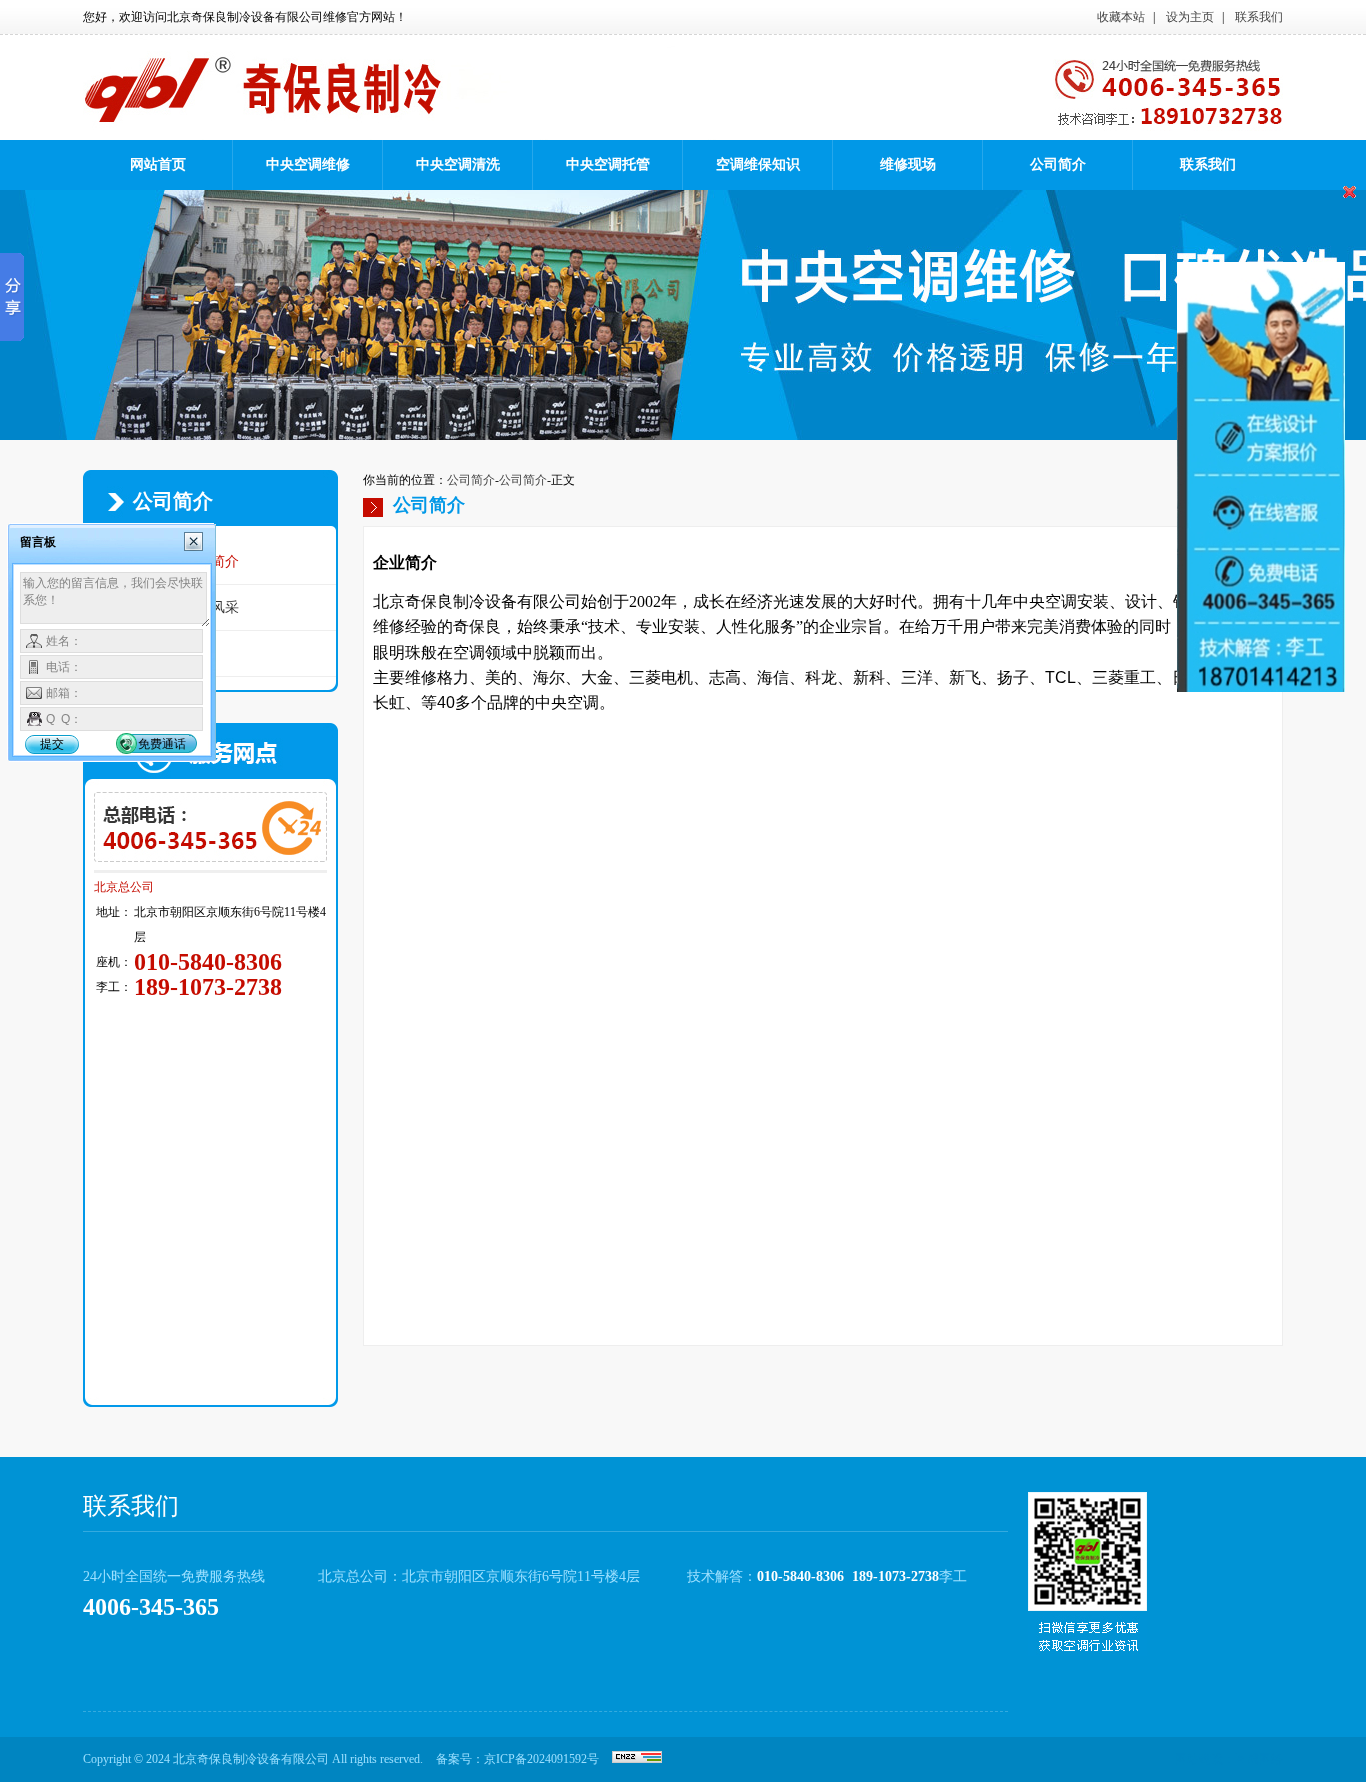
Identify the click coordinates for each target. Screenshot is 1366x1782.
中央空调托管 (608, 164)
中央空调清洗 (458, 164)
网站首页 (158, 164)
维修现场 (908, 164)
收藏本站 (1121, 17)
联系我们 (1259, 17)
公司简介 (1058, 164)
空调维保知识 (758, 164)
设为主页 (1190, 17)
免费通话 (162, 744)
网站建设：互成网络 (1229, 1759)
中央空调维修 (308, 164)
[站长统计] (637, 1759)
